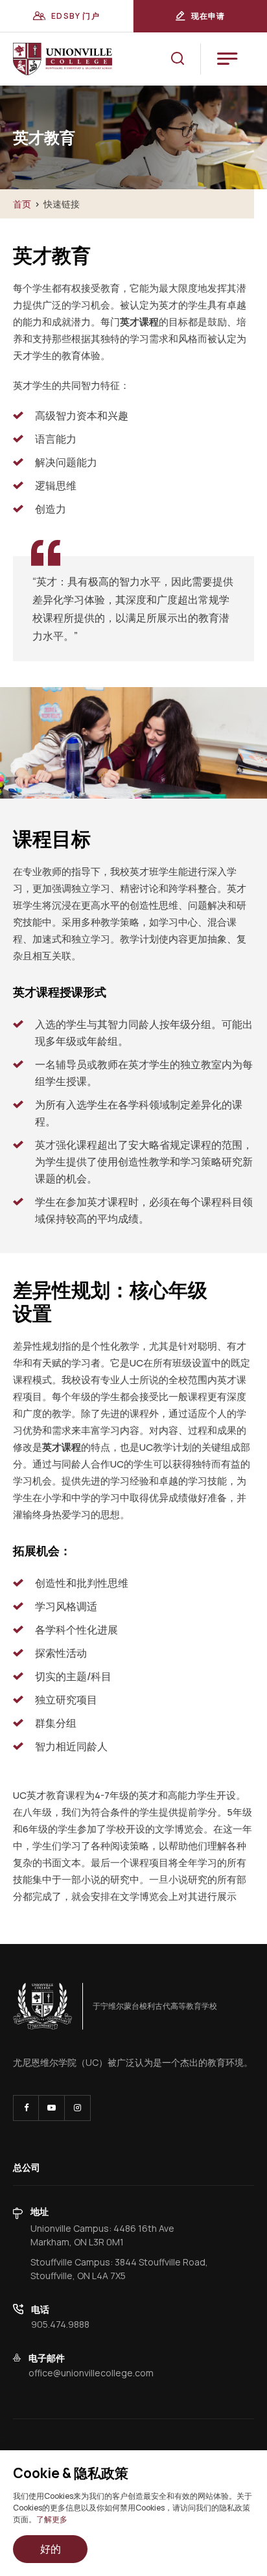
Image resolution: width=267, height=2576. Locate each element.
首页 (22, 204)
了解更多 (52, 2519)
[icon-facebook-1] (26, 2108)
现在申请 (208, 16)
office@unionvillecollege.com (91, 2373)
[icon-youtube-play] (52, 2108)
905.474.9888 (60, 2324)
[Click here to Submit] (178, 59)
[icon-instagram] (77, 2108)
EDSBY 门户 (75, 16)
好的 (51, 2549)
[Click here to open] (43, 2006)
